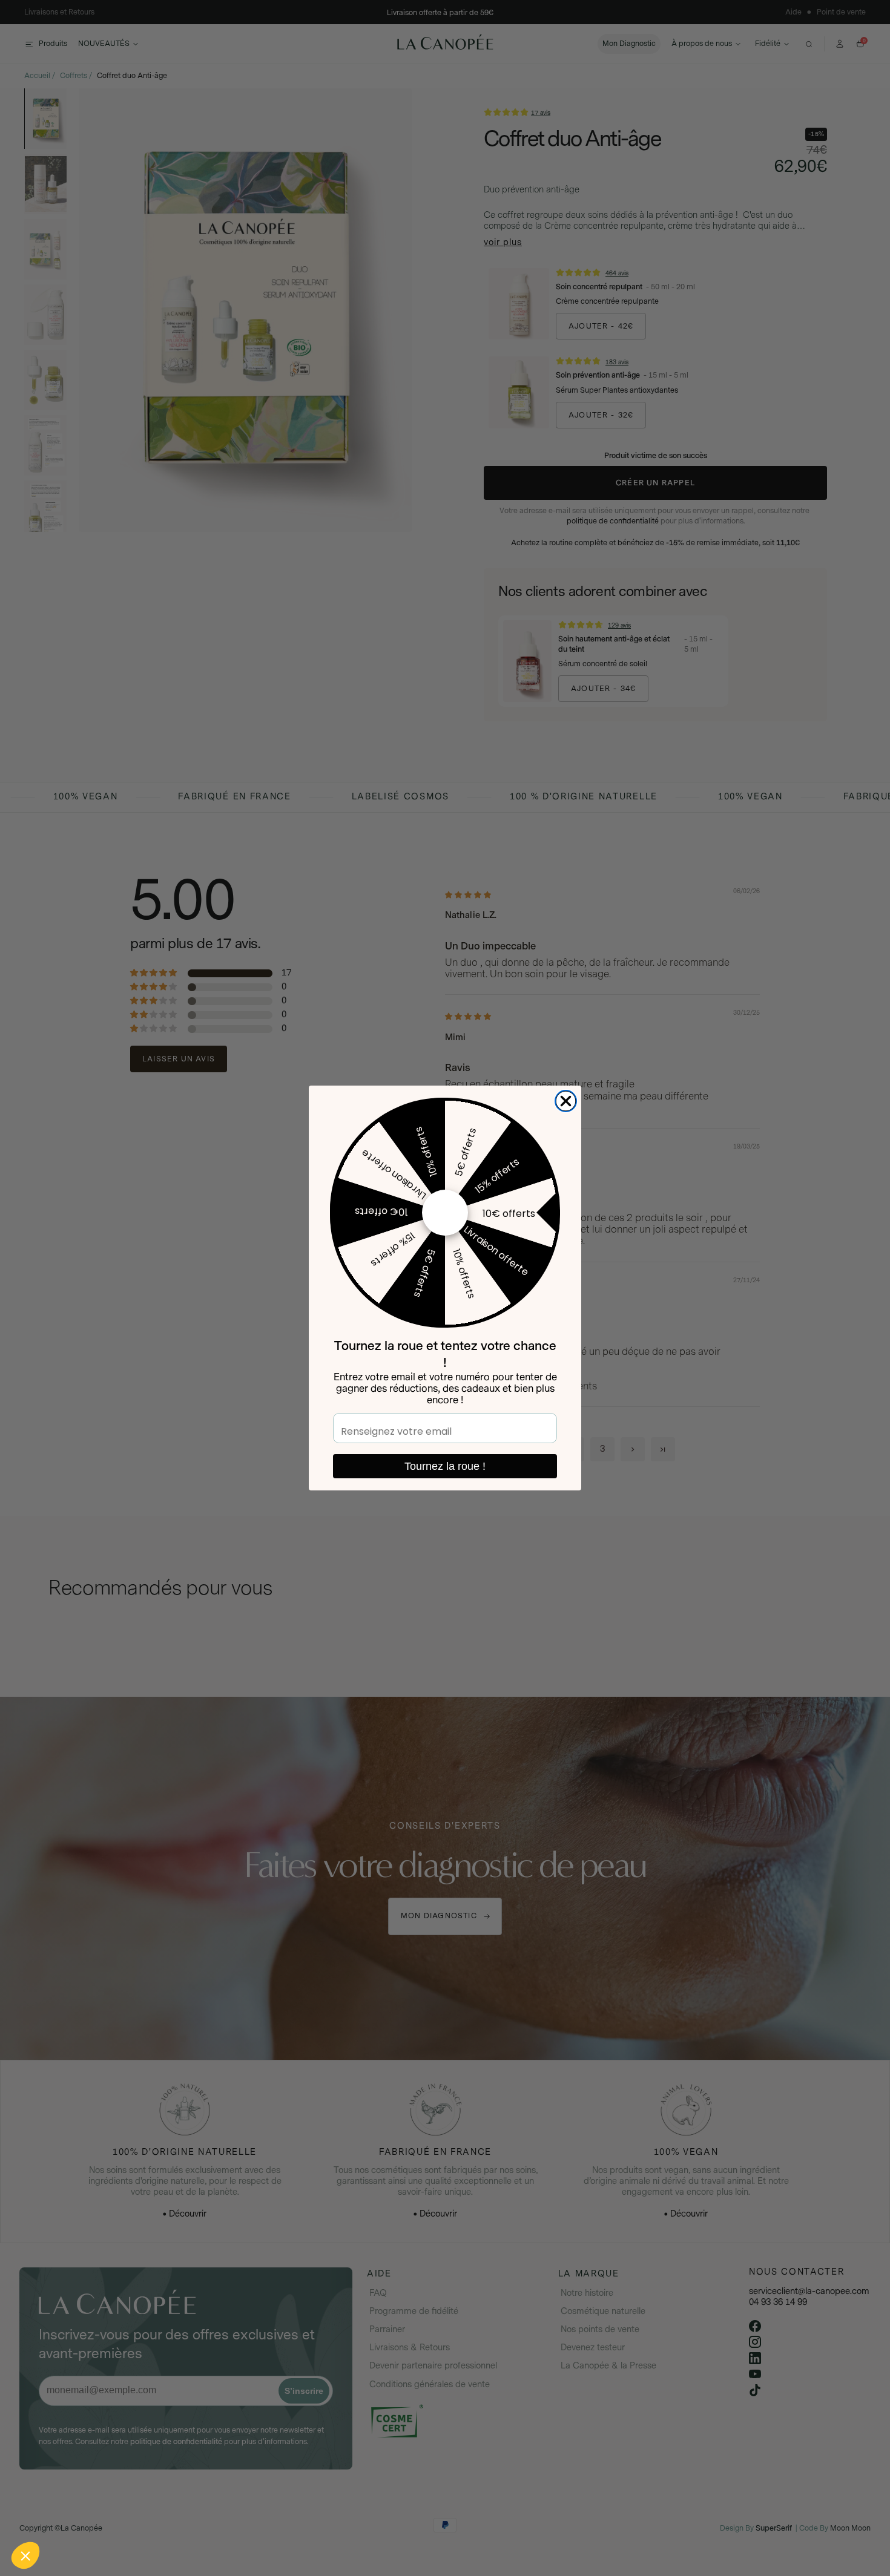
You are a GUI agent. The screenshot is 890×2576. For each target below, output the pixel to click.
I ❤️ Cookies (224, 2515)
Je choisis (139, 2515)
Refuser (54, 2515)
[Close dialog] (566, 1101)
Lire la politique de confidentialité (79, 2476)
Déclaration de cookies (176, 2476)
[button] (25, 2555)
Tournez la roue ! (445, 1466)
